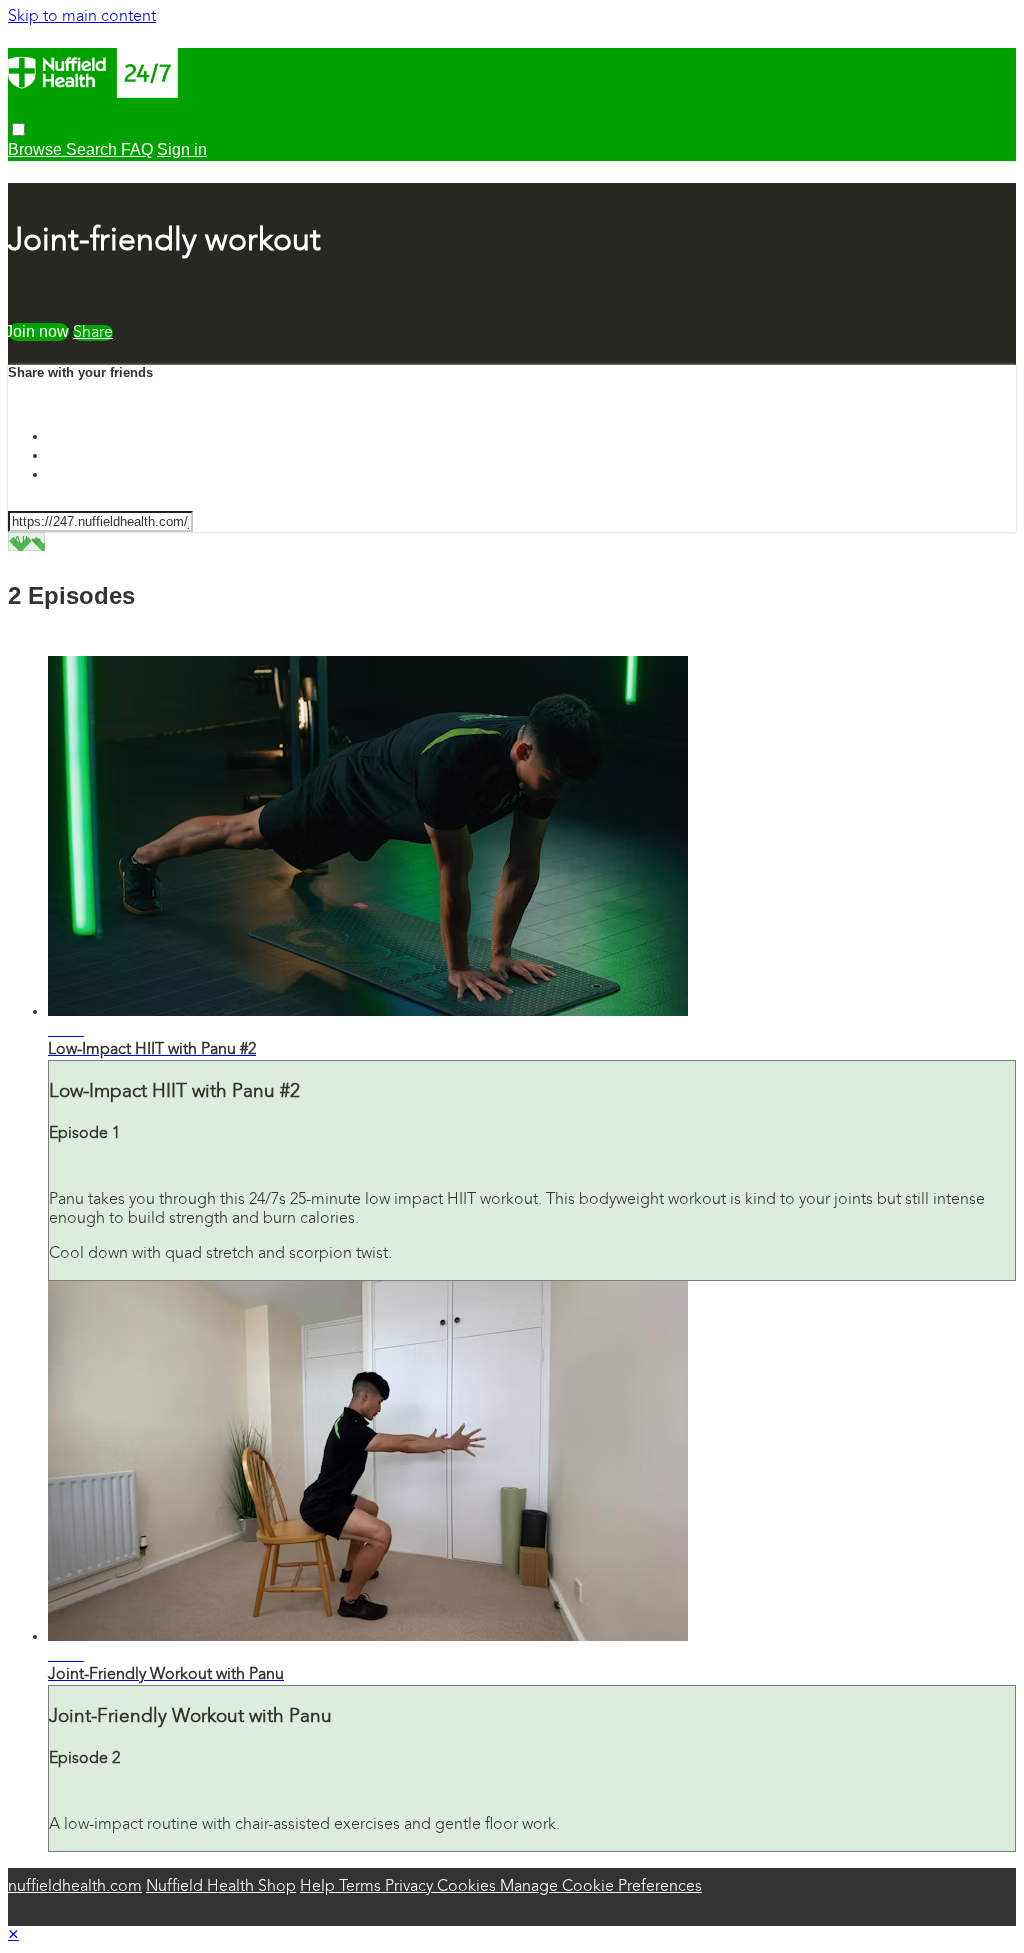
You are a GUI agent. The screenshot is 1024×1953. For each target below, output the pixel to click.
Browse (37, 149)
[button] (18, 129)
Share (93, 333)
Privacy (411, 1887)
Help (319, 1887)
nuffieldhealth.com (75, 1887)
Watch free (38, 331)
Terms (362, 1887)
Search (93, 149)
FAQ (137, 149)
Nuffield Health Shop (221, 1887)
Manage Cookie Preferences (601, 1887)
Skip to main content (82, 17)
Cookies (468, 1887)
